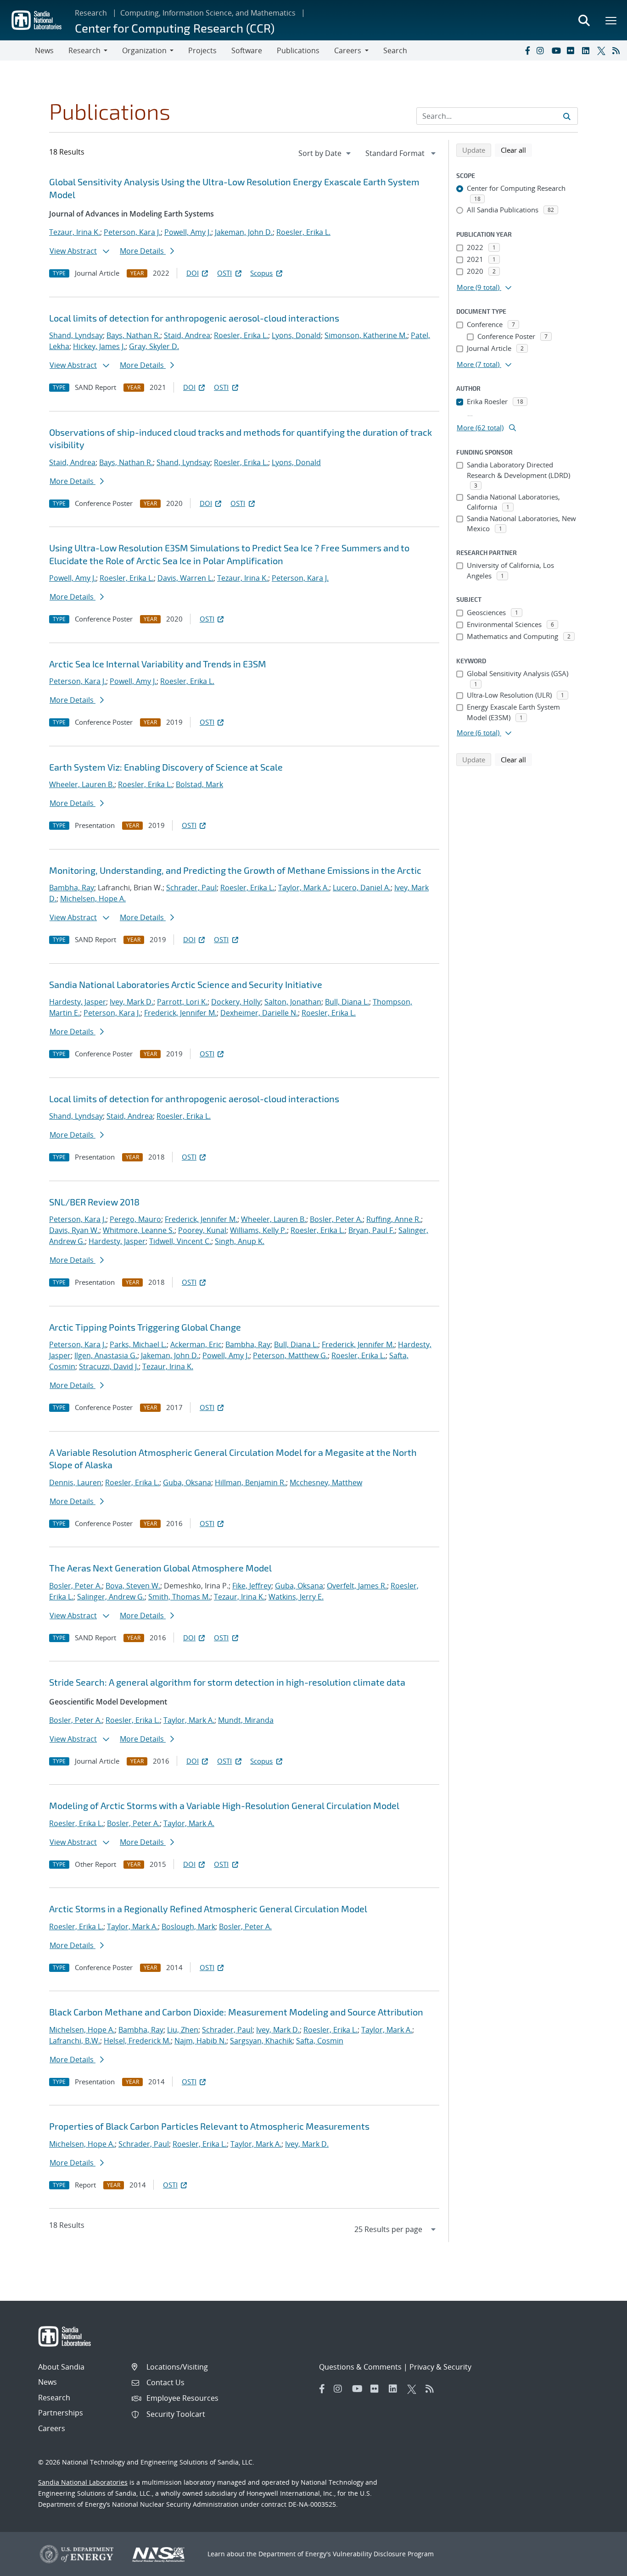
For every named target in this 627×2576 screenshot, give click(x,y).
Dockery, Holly (236, 1002)
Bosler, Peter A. (336, 1219)
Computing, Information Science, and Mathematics (208, 13)
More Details (143, 251)
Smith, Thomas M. (179, 1597)
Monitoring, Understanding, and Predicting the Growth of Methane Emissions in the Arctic (235, 870)
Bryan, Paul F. (372, 1230)
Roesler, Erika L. (303, 232)
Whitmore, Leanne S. (139, 1230)
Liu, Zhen (183, 2030)
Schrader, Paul (191, 888)
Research (91, 13)
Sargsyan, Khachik (261, 2041)
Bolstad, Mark (199, 784)
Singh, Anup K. (240, 1241)
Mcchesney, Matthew (326, 1482)
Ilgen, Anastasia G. (106, 1355)
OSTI (224, 273)
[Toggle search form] (584, 20)
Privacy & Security (440, 2367)
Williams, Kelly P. (258, 1230)
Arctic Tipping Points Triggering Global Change (145, 1327)
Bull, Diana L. (347, 1002)
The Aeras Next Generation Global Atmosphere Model (160, 1568)
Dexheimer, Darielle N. (259, 1013)
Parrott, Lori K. (182, 1002)
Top (600, 2565)
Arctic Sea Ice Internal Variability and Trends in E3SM (158, 664)
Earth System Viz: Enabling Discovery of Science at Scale (166, 767)
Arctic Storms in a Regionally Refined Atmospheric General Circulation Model (208, 1909)
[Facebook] (527, 50)
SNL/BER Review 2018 (94, 1202)
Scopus (261, 273)
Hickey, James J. (99, 346)
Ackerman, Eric (196, 1344)
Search (395, 50)
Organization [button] (144, 50)
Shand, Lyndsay (76, 335)
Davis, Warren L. (185, 578)
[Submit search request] (567, 116)
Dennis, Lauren (75, 1482)
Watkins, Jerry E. (296, 1597)
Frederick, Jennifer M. (180, 1013)
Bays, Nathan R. (133, 335)
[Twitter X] (603, 50)
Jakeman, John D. (244, 232)
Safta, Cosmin (320, 2041)
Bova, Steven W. (133, 1586)
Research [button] (84, 50)
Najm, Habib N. (200, 2041)
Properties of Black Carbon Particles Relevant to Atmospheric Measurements (209, 2126)
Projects (202, 50)
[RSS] (618, 50)
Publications (298, 50)
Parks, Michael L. (138, 1344)
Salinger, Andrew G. (111, 1597)
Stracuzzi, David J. (109, 1366)
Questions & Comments (360, 2367)
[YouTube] (557, 50)
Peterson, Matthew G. (290, 1355)
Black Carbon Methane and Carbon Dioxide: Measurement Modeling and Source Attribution (236, 2012)
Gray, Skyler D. (154, 346)
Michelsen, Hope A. (93, 899)
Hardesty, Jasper (78, 1002)
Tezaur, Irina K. (75, 232)
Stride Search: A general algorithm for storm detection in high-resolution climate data (227, 1682)
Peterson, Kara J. (132, 232)
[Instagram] (542, 50)
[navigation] (325, 153)
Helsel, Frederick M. (137, 2041)
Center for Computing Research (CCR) (175, 28)
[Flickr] (572, 50)
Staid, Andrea (187, 335)
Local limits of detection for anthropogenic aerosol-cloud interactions (194, 318)
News (44, 50)
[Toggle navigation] (17, 50)
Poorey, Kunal (202, 1230)
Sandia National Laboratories (83, 2482)
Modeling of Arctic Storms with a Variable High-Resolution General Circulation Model (224, 1805)
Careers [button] (348, 50)
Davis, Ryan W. (74, 1230)
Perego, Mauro (135, 1219)
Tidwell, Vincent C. (180, 1241)
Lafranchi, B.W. (75, 2041)
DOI (193, 273)
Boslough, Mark (188, 1926)
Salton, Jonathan (293, 1002)
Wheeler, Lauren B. (82, 784)
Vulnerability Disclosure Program (383, 2554)
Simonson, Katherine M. (366, 335)
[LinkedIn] (588, 50)
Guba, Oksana (187, 1482)
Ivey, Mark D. (132, 1002)
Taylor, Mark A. (304, 888)
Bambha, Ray (72, 888)
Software (247, 50)
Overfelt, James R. (357, 1586)
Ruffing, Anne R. (394, 1219)
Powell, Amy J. (188, 232)
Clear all (516, 150)
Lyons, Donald (296, 335)
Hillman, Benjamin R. (250, 1482)
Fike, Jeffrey (252, 1586)
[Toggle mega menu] (611, 20)
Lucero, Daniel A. (362, 888)
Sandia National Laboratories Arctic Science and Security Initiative (186, 984)
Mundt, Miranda (246, 1720)
